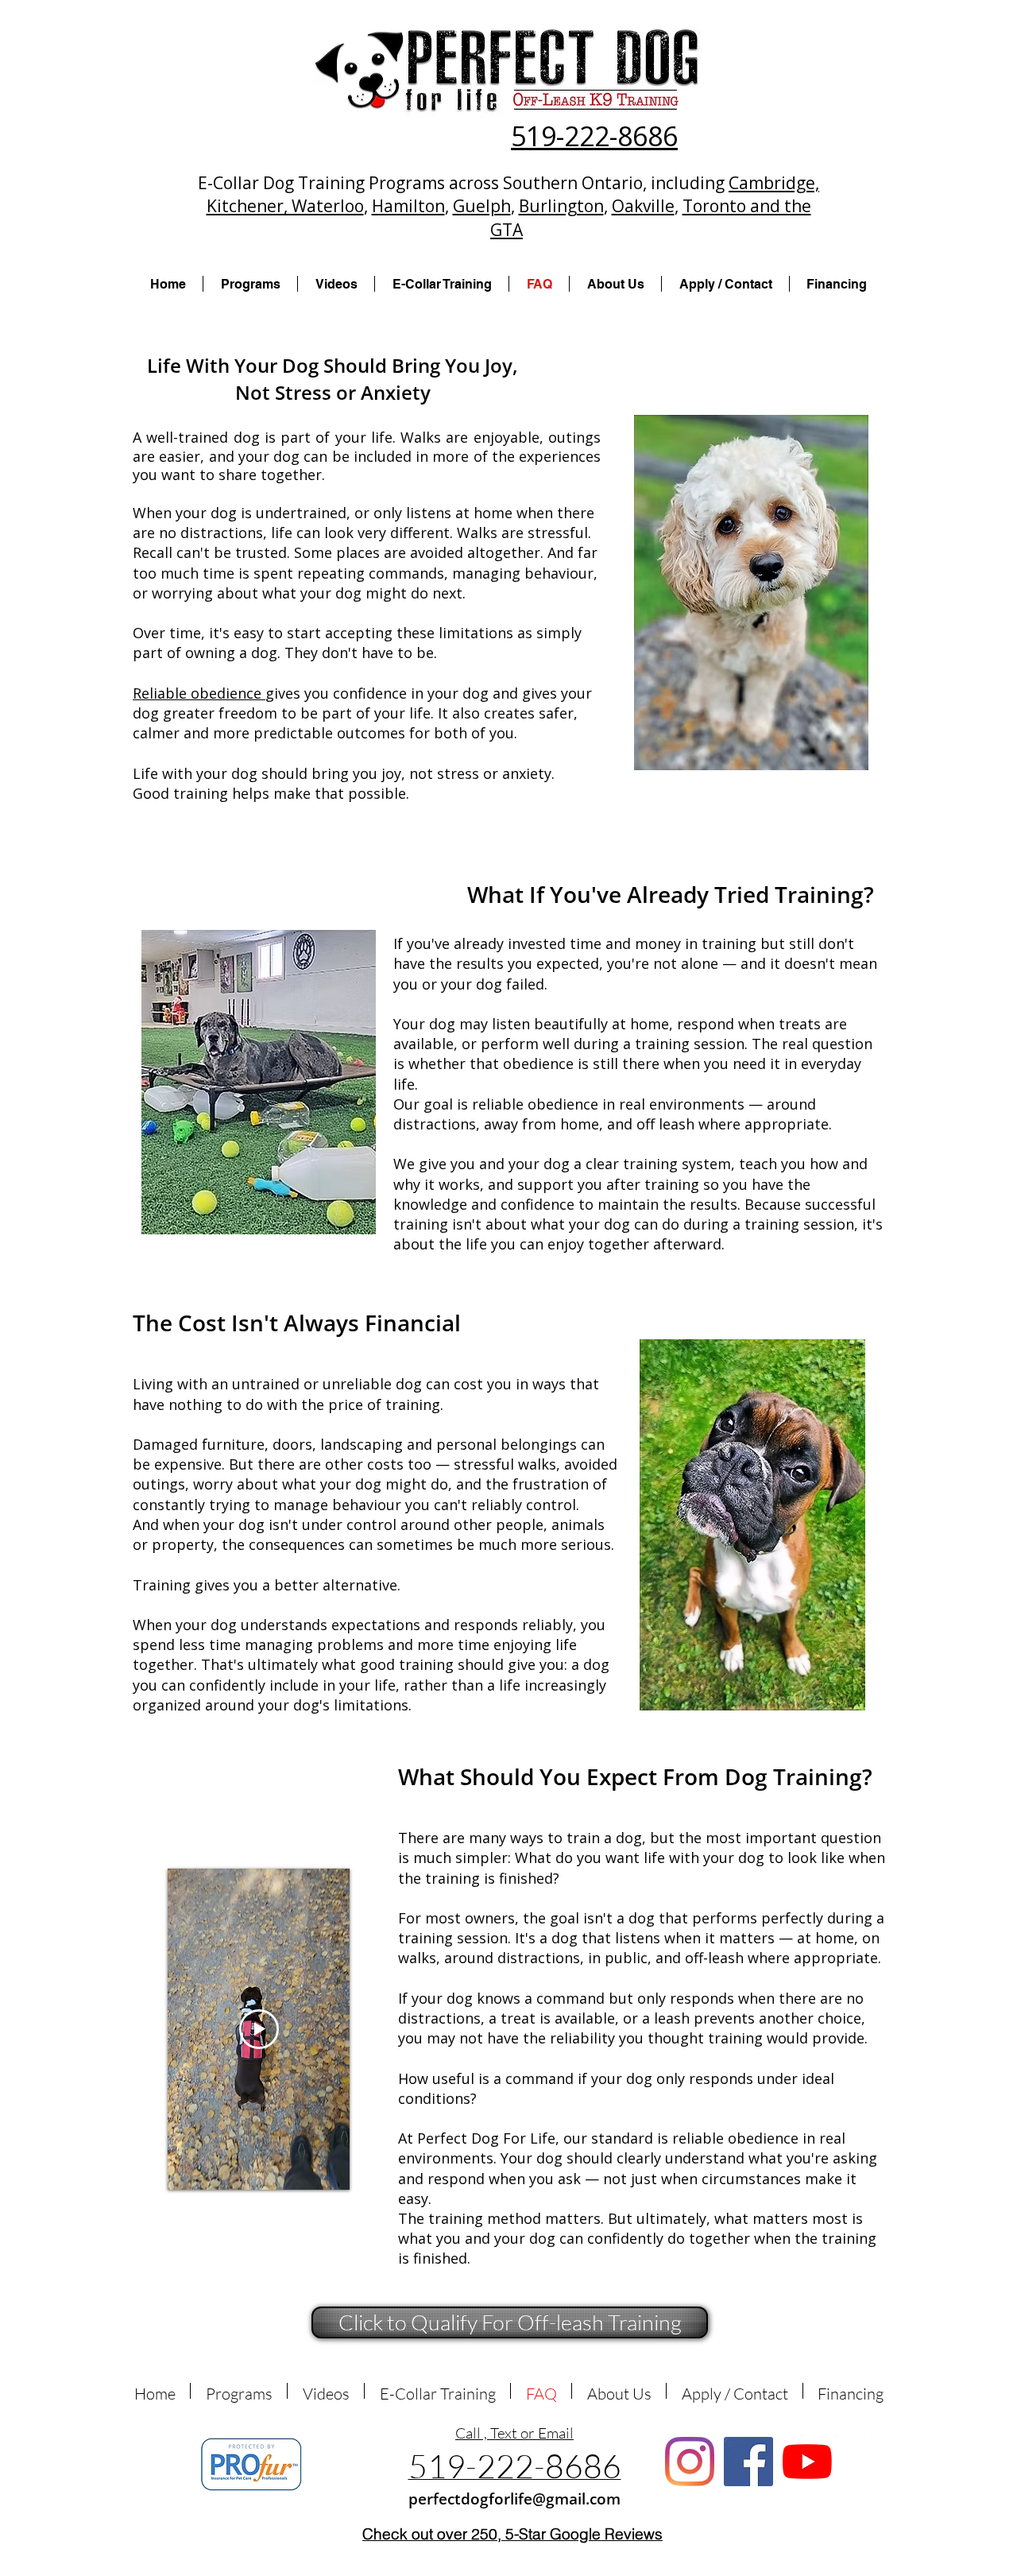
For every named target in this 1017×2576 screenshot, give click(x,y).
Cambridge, (774, 183)
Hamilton (408, 206)
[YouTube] (807, 2462)
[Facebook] (748, 2462)
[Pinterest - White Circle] (850, 2450)
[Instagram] (690, 2462)
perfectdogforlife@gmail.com (514, 2499)
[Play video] (259, 2029)
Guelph (482, 206)
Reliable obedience (199, 693)
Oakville (643, 206)
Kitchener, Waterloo (285, 206)
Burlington (561, 206)
